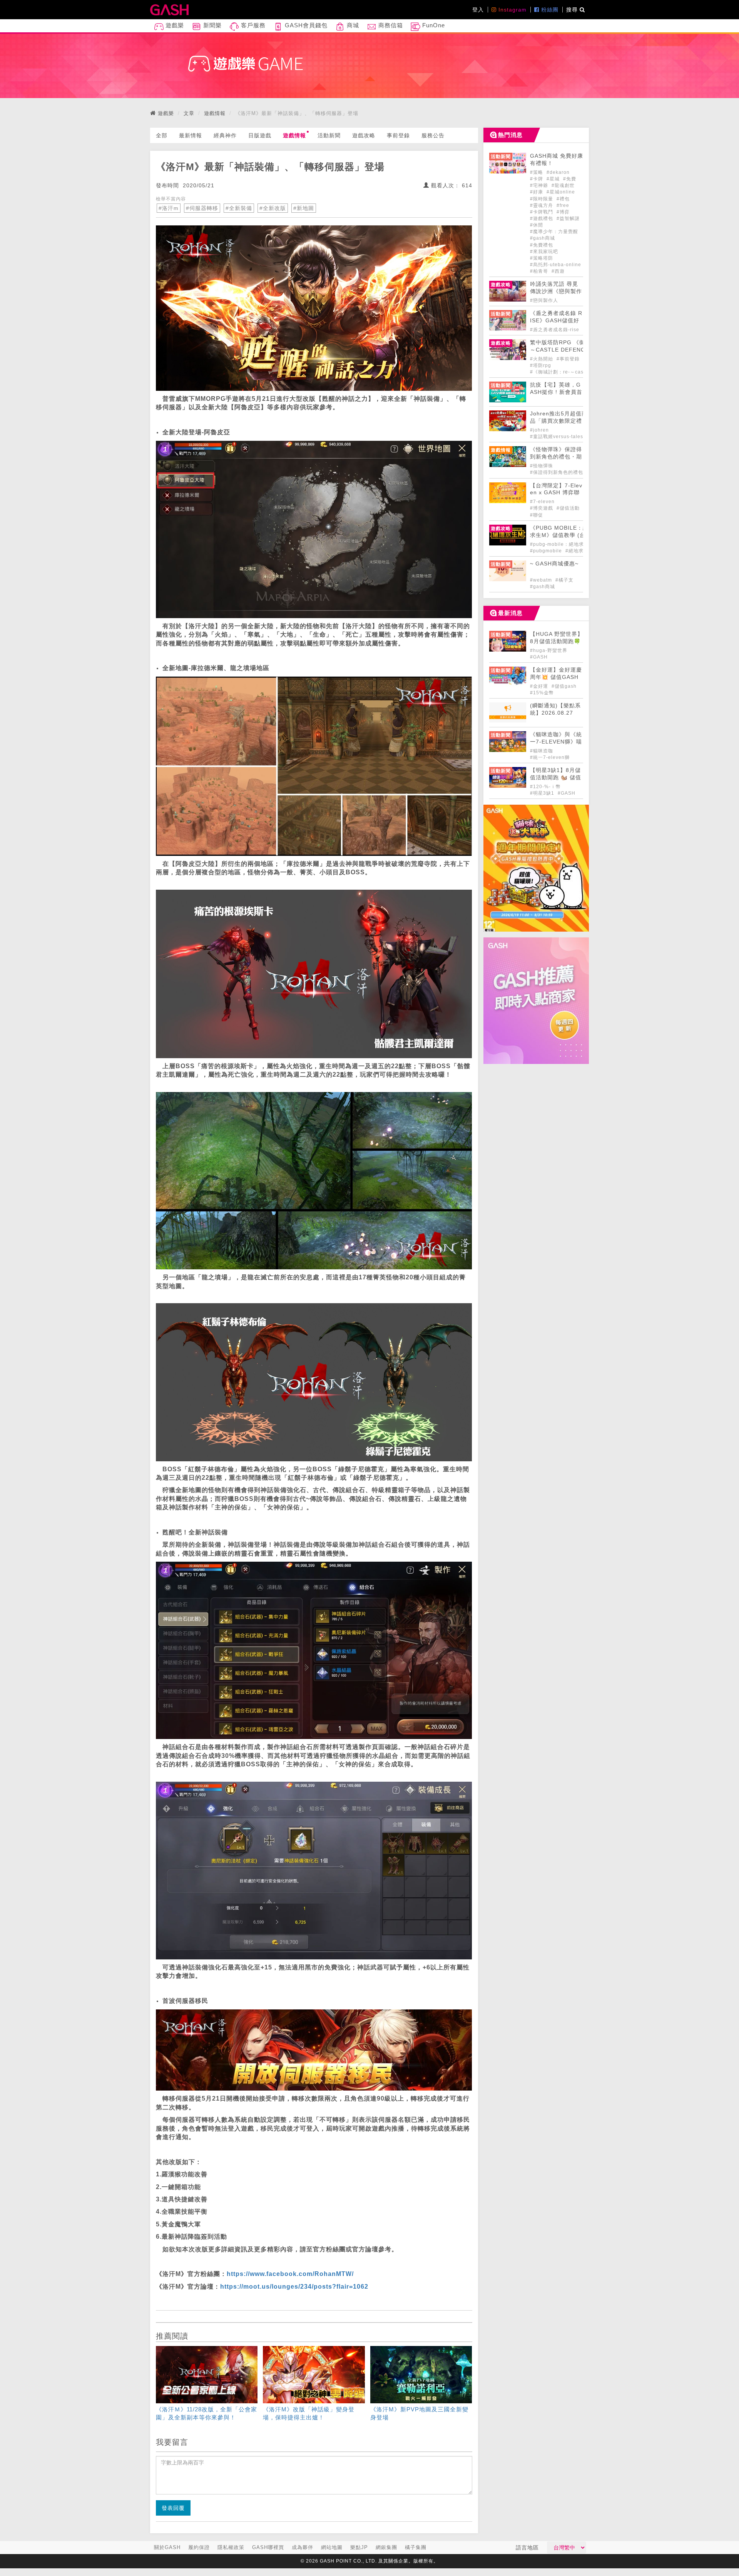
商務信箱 (390, 25)
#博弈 (563, 212)
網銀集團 (386, 2547)
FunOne (433, 25)
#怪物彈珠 (542, 466)
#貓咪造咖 (542, 751)
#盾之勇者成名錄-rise (555, 330)
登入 (478, 10)
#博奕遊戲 (542, 508)
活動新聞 (329, 135)
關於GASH (167, 2547)
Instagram (512, 10)
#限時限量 (542, 199)
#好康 (537, 192)
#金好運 (540, 686)
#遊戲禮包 (542, 218)
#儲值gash (564, 686)
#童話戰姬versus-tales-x (559, 437)
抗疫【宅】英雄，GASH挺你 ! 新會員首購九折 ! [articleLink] (556, 392)
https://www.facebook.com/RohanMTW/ (290, 2274)
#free (563, 205)
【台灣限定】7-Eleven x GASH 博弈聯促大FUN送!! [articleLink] (556, 493)
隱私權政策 (231, 2547)
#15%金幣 (542, 693)
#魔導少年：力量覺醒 (554, 232)
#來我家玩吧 (544, 252)
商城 (352, 25)
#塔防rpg (541, 365)
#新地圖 (304, 208)
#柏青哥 (540, 271)
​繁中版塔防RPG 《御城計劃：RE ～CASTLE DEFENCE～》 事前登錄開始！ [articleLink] (575, 350)
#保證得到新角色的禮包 (557, 472)
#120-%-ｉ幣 (545, 787)
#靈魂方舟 (542, 205)
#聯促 (537, 515)
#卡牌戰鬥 (542, 212)
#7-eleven (542, 502)
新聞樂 (212, 25)
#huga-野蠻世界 (549, 650)
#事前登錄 (569, 359)
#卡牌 (537, 179)
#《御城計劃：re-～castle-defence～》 (576, 372)
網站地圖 (332, 2547)
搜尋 (573, 10)
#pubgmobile (547, 551)
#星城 (554, 179)
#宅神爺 (540, 185)
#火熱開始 (542, 359)
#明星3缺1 (543, 793)
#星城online (561, 192)
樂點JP (359, 2547)
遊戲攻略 (364, 135)
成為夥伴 (303, 2547)
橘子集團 (416, 2547)
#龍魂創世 (563, 185)
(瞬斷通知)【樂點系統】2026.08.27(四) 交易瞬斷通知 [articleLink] (555, 713)
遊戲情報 (215, 113)
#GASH (539, 657)
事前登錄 (398, 135)
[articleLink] (207, 2385)
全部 (162, 135)
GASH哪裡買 (268, 2547)
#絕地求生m (579, 551)
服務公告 (433, 135)
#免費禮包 (542, 245)
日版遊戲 (260, 135)
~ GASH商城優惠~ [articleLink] (554, 564)
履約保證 (199, 2547)
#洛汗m (169, 208)
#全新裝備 (239, 208)
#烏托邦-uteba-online (556, 265)
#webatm (542, 580)
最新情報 (191, 135)
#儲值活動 (568, 508)
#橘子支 (564, 580)
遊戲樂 (174, 25)
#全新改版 (273, 208)
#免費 (570, 179)
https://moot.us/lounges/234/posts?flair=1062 (294, 2287)
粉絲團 (549, 10)
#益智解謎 (568, 218)
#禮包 (563, 199)
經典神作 (225, 135)
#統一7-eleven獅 (550, 757)
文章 (189, 113)
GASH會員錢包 (305, 25)
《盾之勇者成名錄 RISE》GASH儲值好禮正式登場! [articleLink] (556, 321)
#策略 (537, 172)
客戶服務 (252, 25)
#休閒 (537, 225)
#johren (539, 430)
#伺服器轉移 (202, 208)
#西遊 (558, 271)
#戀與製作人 (544, 300)
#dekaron (558, 172)
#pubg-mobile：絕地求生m (562, 544)
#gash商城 (543, 238)
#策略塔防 (542, 258)
